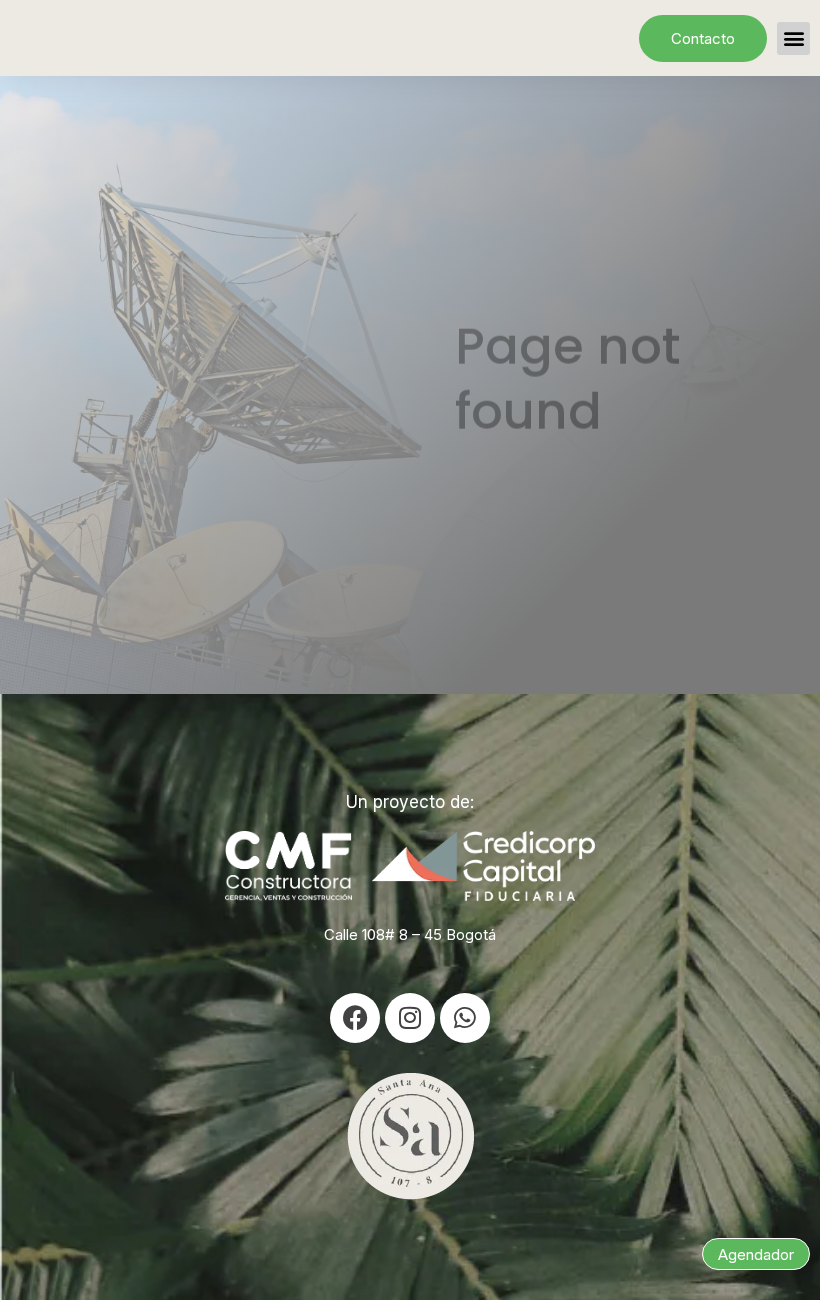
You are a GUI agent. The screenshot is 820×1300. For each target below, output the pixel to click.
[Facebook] (355, 1018)
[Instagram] (410, 1018)
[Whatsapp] (465, 1018)
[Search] (750, 515)
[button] (793, 38)
